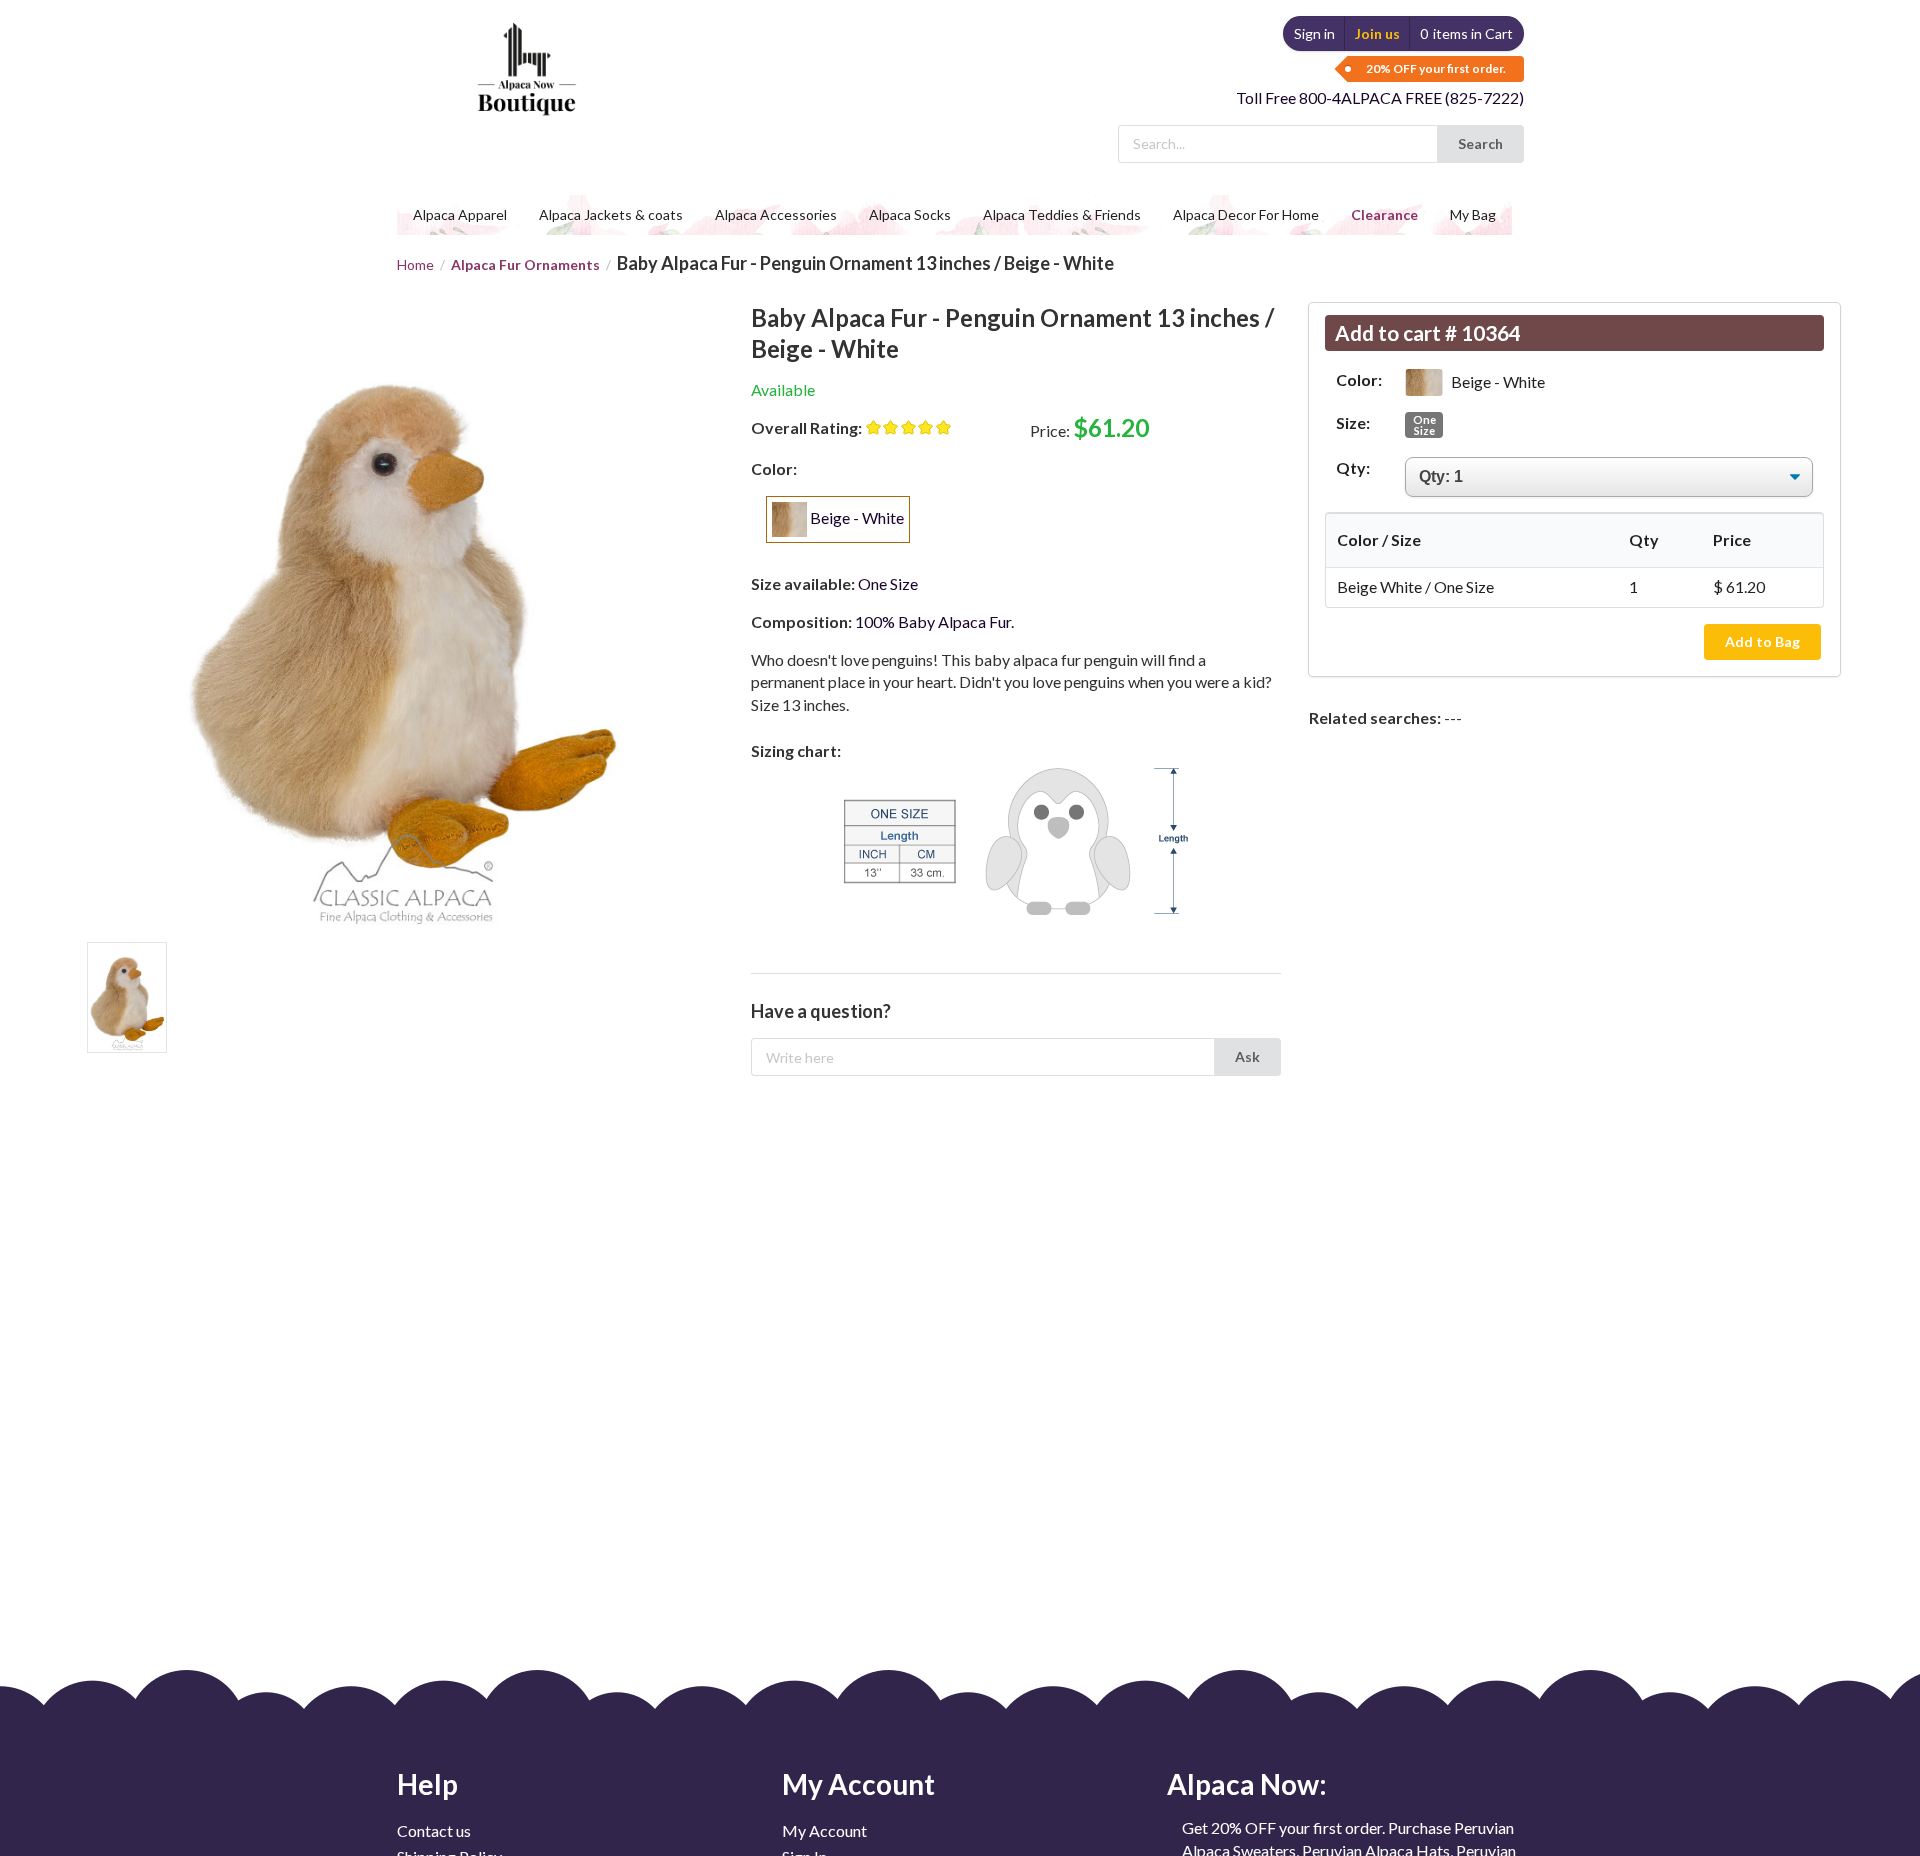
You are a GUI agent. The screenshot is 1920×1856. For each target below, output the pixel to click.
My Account (824, 1831)
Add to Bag (1762, 641)
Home (415, 265)
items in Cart (1466, 33)
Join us (1377, 33)
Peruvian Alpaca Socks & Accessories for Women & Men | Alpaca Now (523, 49)
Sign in (1314, 33)
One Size (1424, 425)
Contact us (434, 1831)
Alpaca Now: (1247, 1784)
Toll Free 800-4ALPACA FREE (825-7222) (1380, 97)
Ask (1247, 1056)
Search (1480, 143)
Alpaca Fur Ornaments (525, 264)
